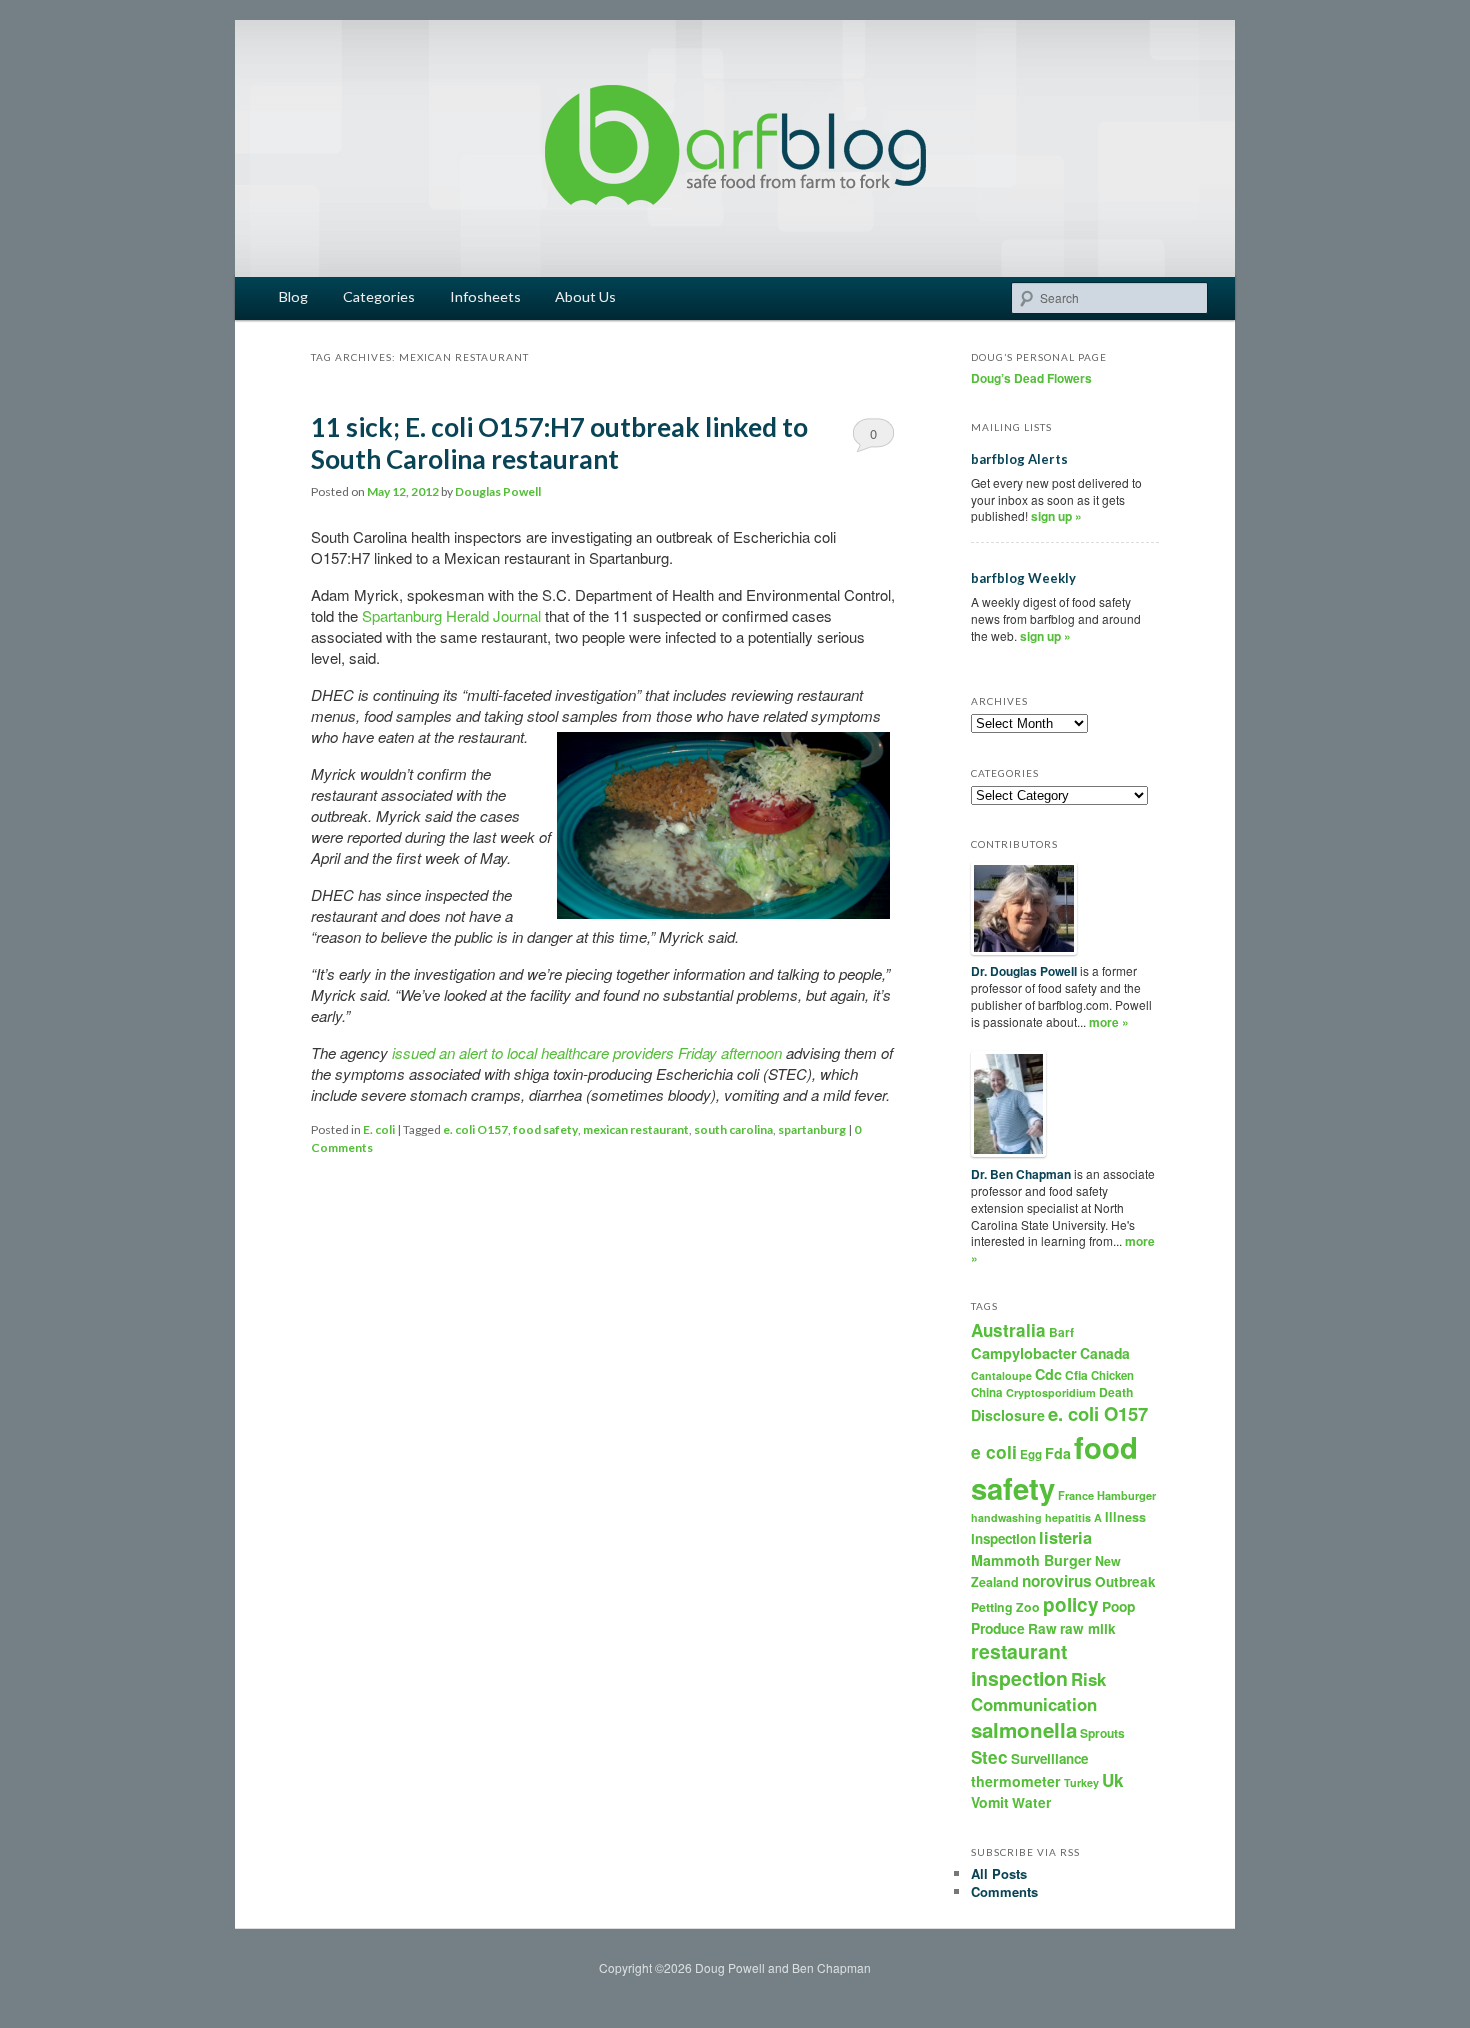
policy (1071, 1604)
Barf (1061, 1332)
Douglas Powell (498, 491)
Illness (1125, 1517)
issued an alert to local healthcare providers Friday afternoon (587, 1052)
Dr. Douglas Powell (1024, 971)
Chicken (1112, 1375)
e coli (994, 1451)
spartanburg (812, 1129)
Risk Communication (1038, 1691)
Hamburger (1126, 1495)
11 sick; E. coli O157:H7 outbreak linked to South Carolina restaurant (559, 443)
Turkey (1081, 1782)
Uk (1113, 1780)
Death (1116, 1392)
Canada (1105, 1353)
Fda (1058, 1453)
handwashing (1006, 1517)
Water (1031, 1802)
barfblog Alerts (1019, 459)
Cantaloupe (1001, 1375)
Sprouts (1102, 1733)
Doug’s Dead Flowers (1031, 378)
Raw (1042, 1628)
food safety (545, 1129)
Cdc (1048, 1374)
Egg (1031, 1454)
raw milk (1088, 1628)
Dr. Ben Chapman (1021, 1174)
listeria (1065, 1537)
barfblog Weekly (1023, 578)
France (1076, 1495)
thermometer (1016, 1781)
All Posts (999, 1873)
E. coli (379, 1129)
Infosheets (485, 296)
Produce (998, 1628)
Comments (1004, 1891)
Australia (1008, 1330)
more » (1109, 1022)
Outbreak (1125, 1581)
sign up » (1056, 516)
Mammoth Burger (1031, 1560)
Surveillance (1049, 1758)
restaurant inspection (1019, 1664)
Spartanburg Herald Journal (451, 615)
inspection (1003, 1538)
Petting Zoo (1005, 1607)
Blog (293, 296)
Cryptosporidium (1051, 1392)
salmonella (1024, 1729)
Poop (1118, 1606)
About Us (585, 296)
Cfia (1076, 1375)
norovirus (1057, 1581)
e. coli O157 (475, 1129)
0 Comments (873, 438)
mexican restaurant (636, 1129)
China (987, 1392)
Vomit (990, 1802)
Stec (989, 1757)
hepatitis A (1073, 1517)
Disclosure (1008, 1415)
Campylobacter (1024, 1353)
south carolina (733, 1129)
